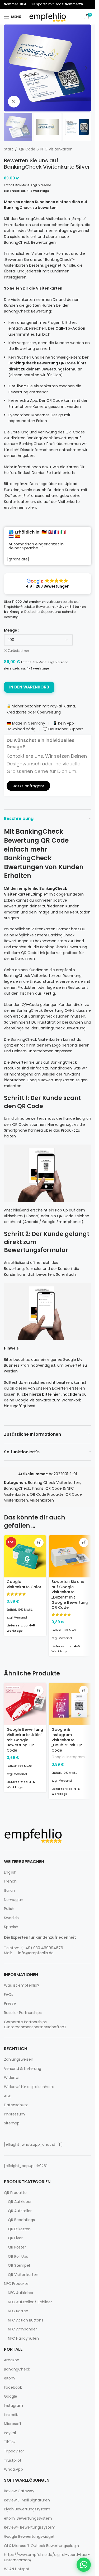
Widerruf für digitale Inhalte (29, 2087)
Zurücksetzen (18, 651)
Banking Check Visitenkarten (54, 1483)
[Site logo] (48, 16)
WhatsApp (13, 2469)
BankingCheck (17, 1488)
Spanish (11, 1927)
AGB (8, 2096)
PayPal (10, 2433)
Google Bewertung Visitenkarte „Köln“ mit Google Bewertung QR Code (25, 1740)
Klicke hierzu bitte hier (39, 1394)
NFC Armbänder (22, 2329)
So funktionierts (61, 473)
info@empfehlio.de (36, 1953)
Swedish (11, 1918)
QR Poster (17, 2247)
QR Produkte (15, 2193)
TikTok (10, 2442)
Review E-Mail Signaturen (27, 2500)
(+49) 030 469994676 (42, 1948)
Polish (9, 1909)
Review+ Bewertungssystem (30, 2527)
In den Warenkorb (29, 687)
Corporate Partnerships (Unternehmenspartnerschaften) (35, 2025)
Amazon (12, 2360)
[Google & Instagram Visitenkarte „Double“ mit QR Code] (70, 1704)
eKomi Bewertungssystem (28, 2518)
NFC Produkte (16, 2284)
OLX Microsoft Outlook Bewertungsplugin (41, 2546)
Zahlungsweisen (19, 2059)
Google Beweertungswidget (29, 2537)
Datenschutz (16, 2105)
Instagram (76, 1757)
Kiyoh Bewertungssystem (27, 2509)
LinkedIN (11, 2415)
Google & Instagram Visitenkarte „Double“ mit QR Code (67, 1740)
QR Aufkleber (20, 2202)
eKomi (10, 2378)
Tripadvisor (14, 2451)
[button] (9, 68)
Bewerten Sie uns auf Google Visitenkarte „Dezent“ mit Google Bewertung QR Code (70, 1595)
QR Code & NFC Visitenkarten (46, 149)
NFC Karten (18, 2311)
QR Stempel (19, 2265)
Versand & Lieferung (23, 2069)
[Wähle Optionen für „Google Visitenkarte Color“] (39, 1543)
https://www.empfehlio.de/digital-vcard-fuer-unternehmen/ (47, 2557)
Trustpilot (13, 2460)
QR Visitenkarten (23, 2275)
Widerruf (12, 2078)
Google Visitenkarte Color (24, 1584)
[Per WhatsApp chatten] (84, 2565)
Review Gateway (19, 2491)
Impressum (14, 2114)
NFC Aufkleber (21, 2293)
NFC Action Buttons (26, 2320)
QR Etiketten (19, 2229)
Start (8, 149)
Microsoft (13, 2424)
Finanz (38, 1488)
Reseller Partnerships (23, 2013)
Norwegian (14, 1900)
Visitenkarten (42, 1500)
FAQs (9, 1995)
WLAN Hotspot (17, 2569)
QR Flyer (15, 2238)
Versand (45, 185)
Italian (10, 1891)
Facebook (13, 2387)
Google (58, 1757)
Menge (11, 630)
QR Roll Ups (18, 2257)
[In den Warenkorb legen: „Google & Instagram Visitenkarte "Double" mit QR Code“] (84, 1690)
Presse (10, 2004)
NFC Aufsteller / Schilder (30, 2302)
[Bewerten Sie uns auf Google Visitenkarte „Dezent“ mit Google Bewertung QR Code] (70, 1556)
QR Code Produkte (47, 1494)
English (10, 1872)
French (10, 1881)
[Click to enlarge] (14, 102)
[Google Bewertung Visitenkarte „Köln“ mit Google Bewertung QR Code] (25, 1704)
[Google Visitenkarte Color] (25, 1556)
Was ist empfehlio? (22, 1985)
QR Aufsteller (20, 2211)
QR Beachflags (21, 2220)
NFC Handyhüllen (23, 2338)
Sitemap (12, 2123)
